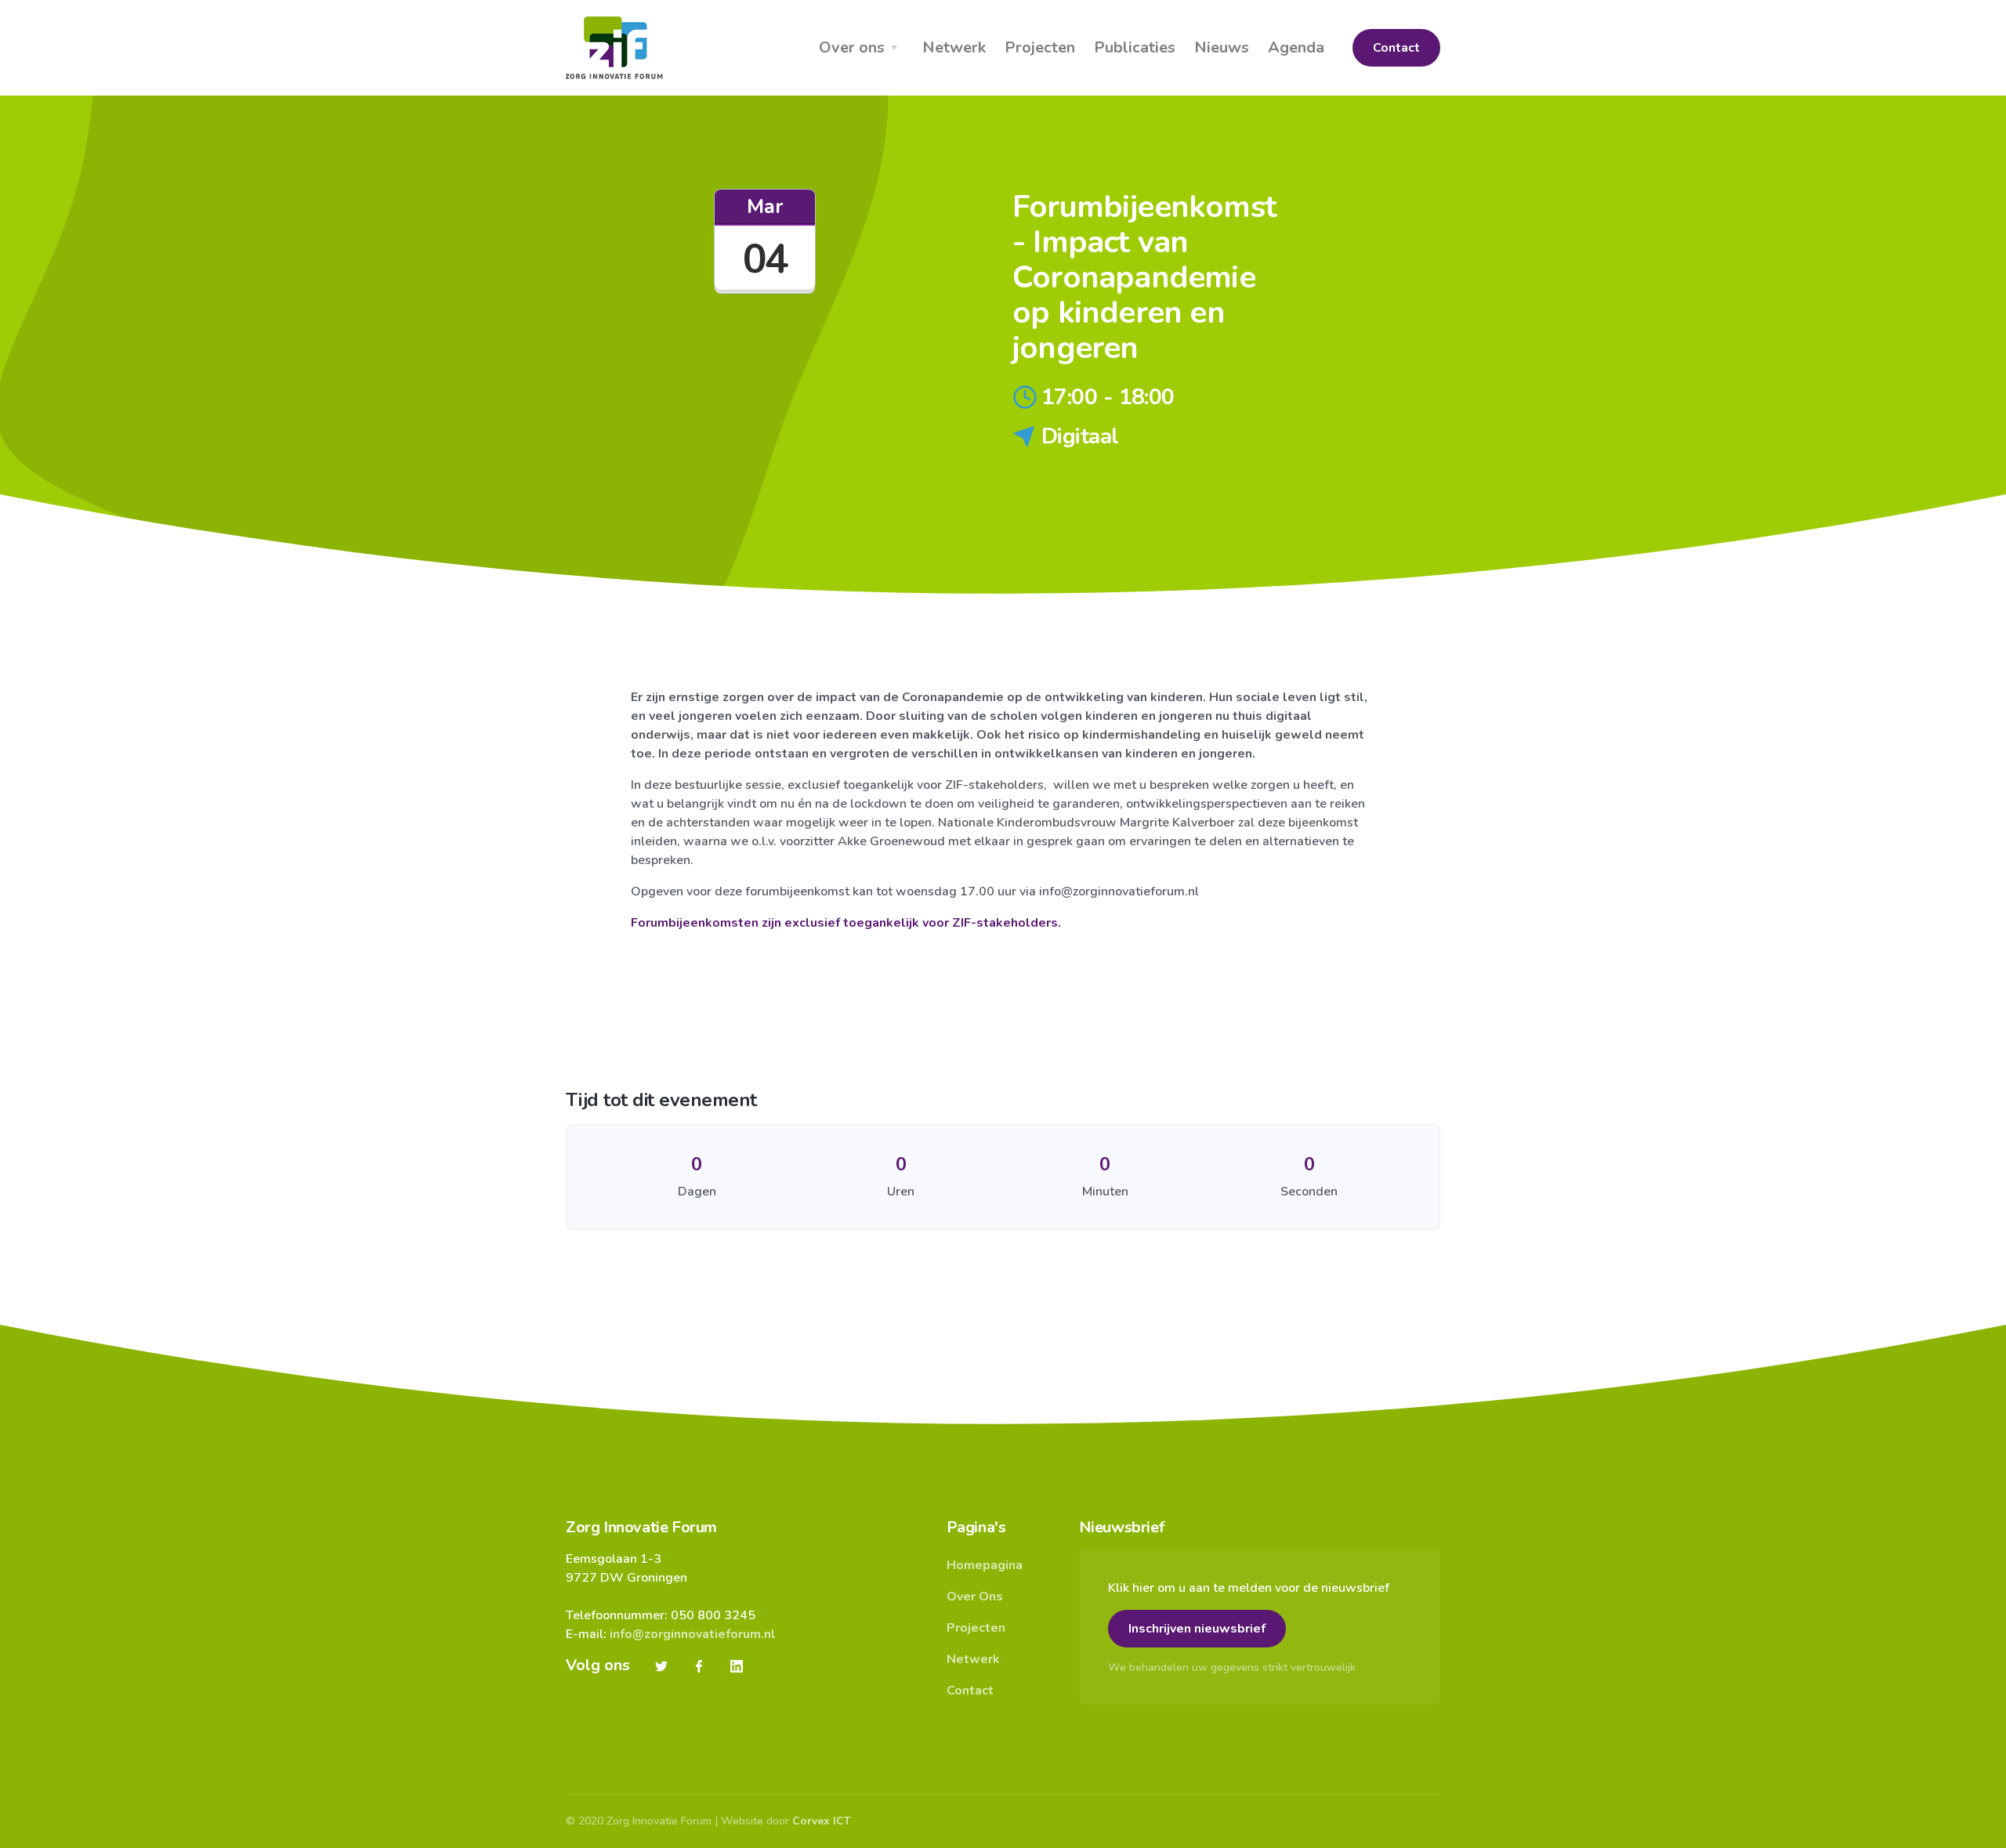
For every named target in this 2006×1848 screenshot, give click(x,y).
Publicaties (1135, 47)
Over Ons (975, 1597)
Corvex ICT (822, 1821)
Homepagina (985, 1565)
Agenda (1296, 47)
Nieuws (1222, 47)
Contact (1396, 48)
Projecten (1040, 47)
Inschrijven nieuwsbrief (1197, 1629)
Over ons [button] (852, 47)
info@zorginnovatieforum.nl (693, 1634)
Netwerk (954, 47)
